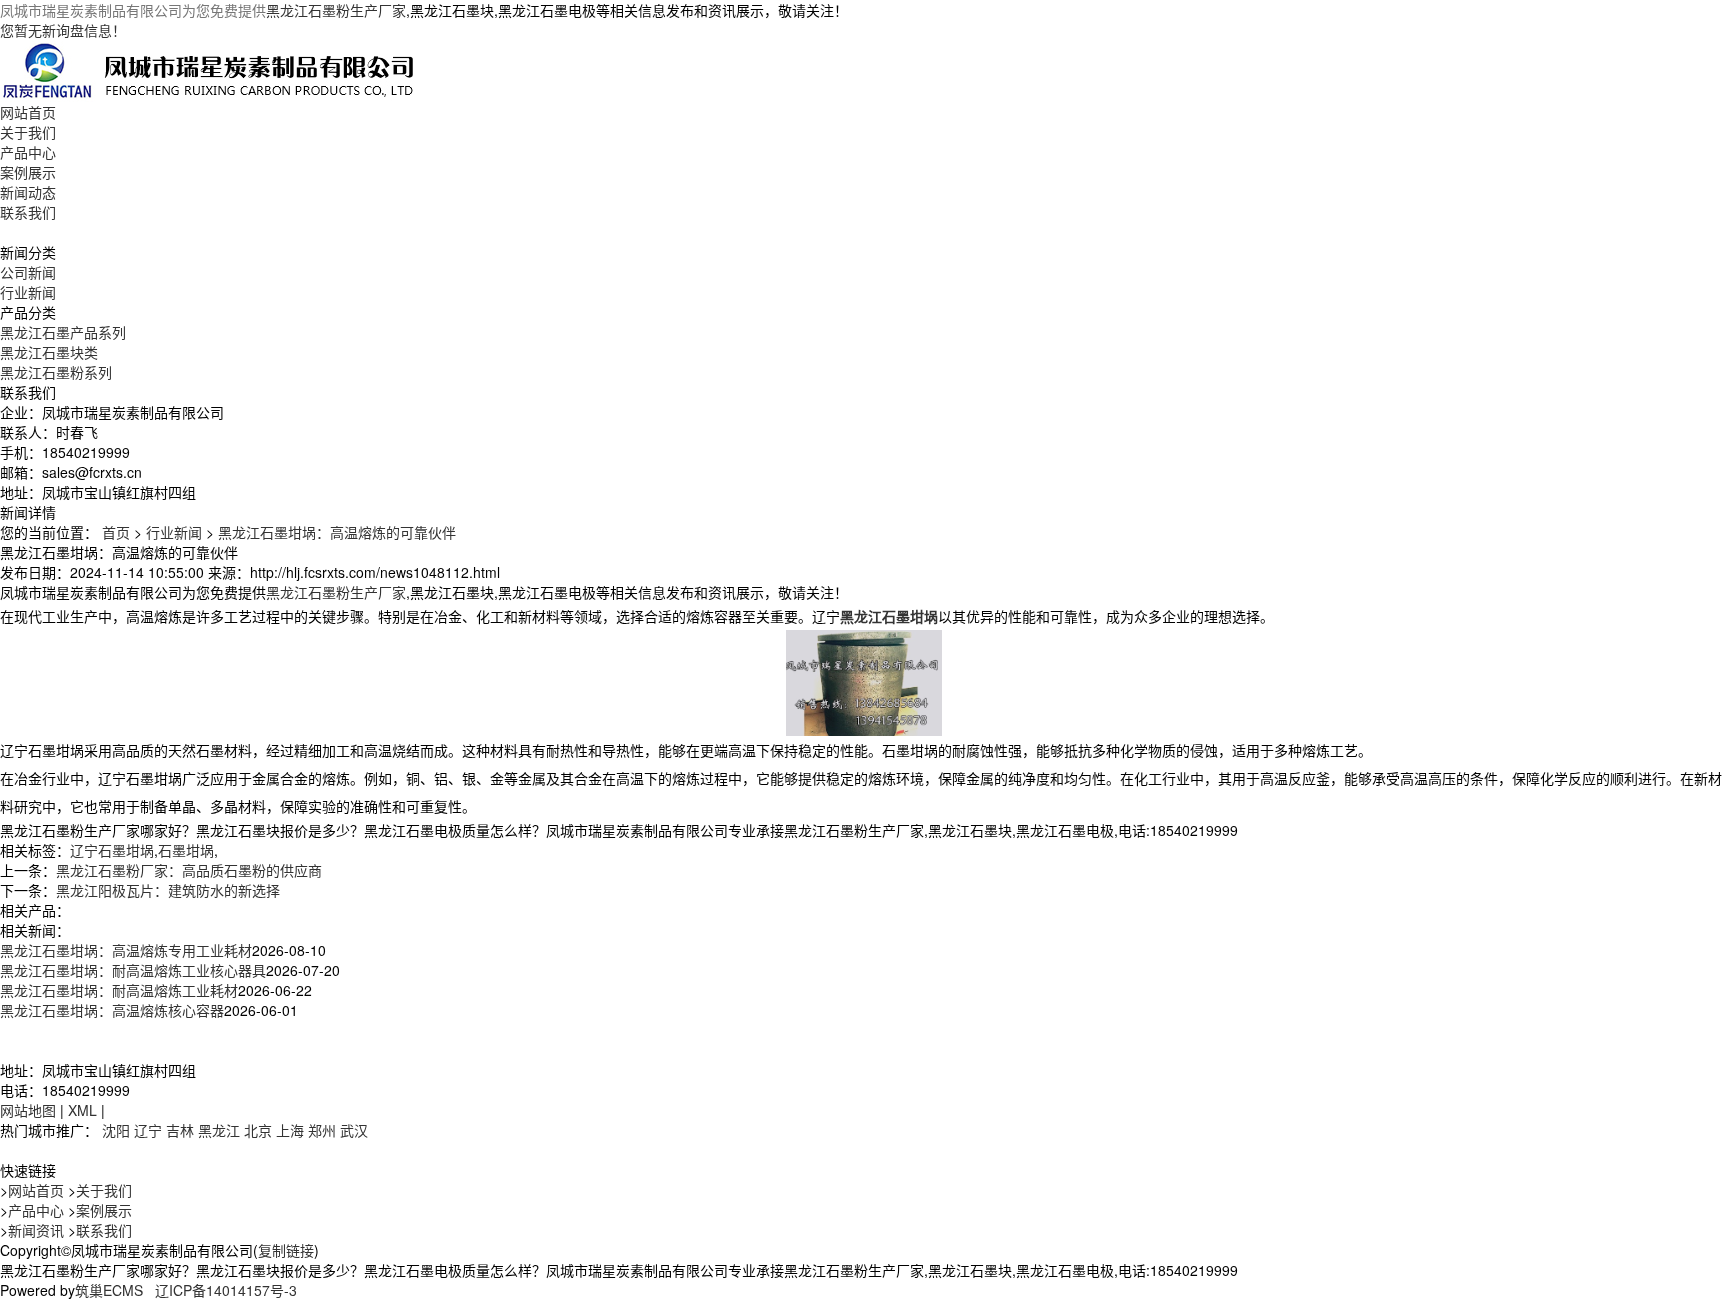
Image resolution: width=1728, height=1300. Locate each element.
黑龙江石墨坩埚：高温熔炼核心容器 (112, 1010)
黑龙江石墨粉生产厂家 (336, 10)
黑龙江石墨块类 (49, 352)
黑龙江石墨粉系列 (56, 372)
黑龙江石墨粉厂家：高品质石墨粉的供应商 (189, 870)
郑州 (322, 1130)
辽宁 (148, 1130)
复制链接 (286, 1250)
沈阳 (116, 1130)
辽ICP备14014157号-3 (226, 1290)
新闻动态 (28, 192)
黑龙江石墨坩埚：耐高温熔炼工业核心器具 (133, 970)
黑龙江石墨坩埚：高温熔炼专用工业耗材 (126, 950)
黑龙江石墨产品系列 (63, 332)
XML (82, 1110)
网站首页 (28, 112)
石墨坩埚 (186, 850)
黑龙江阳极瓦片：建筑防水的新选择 (168, 890)
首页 (116, 532)
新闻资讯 (36, 1230)
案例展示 (28, 172)
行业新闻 (28, 292)
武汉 (354, 1130)
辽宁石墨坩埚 (112, 850)
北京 (258, 1130)
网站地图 (28, 1110)
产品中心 (28, 152)
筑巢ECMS (109, 1290)
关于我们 (28, 132)
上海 (290, 1130)
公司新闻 (28, 272)
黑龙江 (219, 1130)
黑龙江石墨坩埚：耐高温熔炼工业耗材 (119, 990)
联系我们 (28, 212)
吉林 (180, 1130)
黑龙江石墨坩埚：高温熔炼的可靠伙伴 (337, 532)
